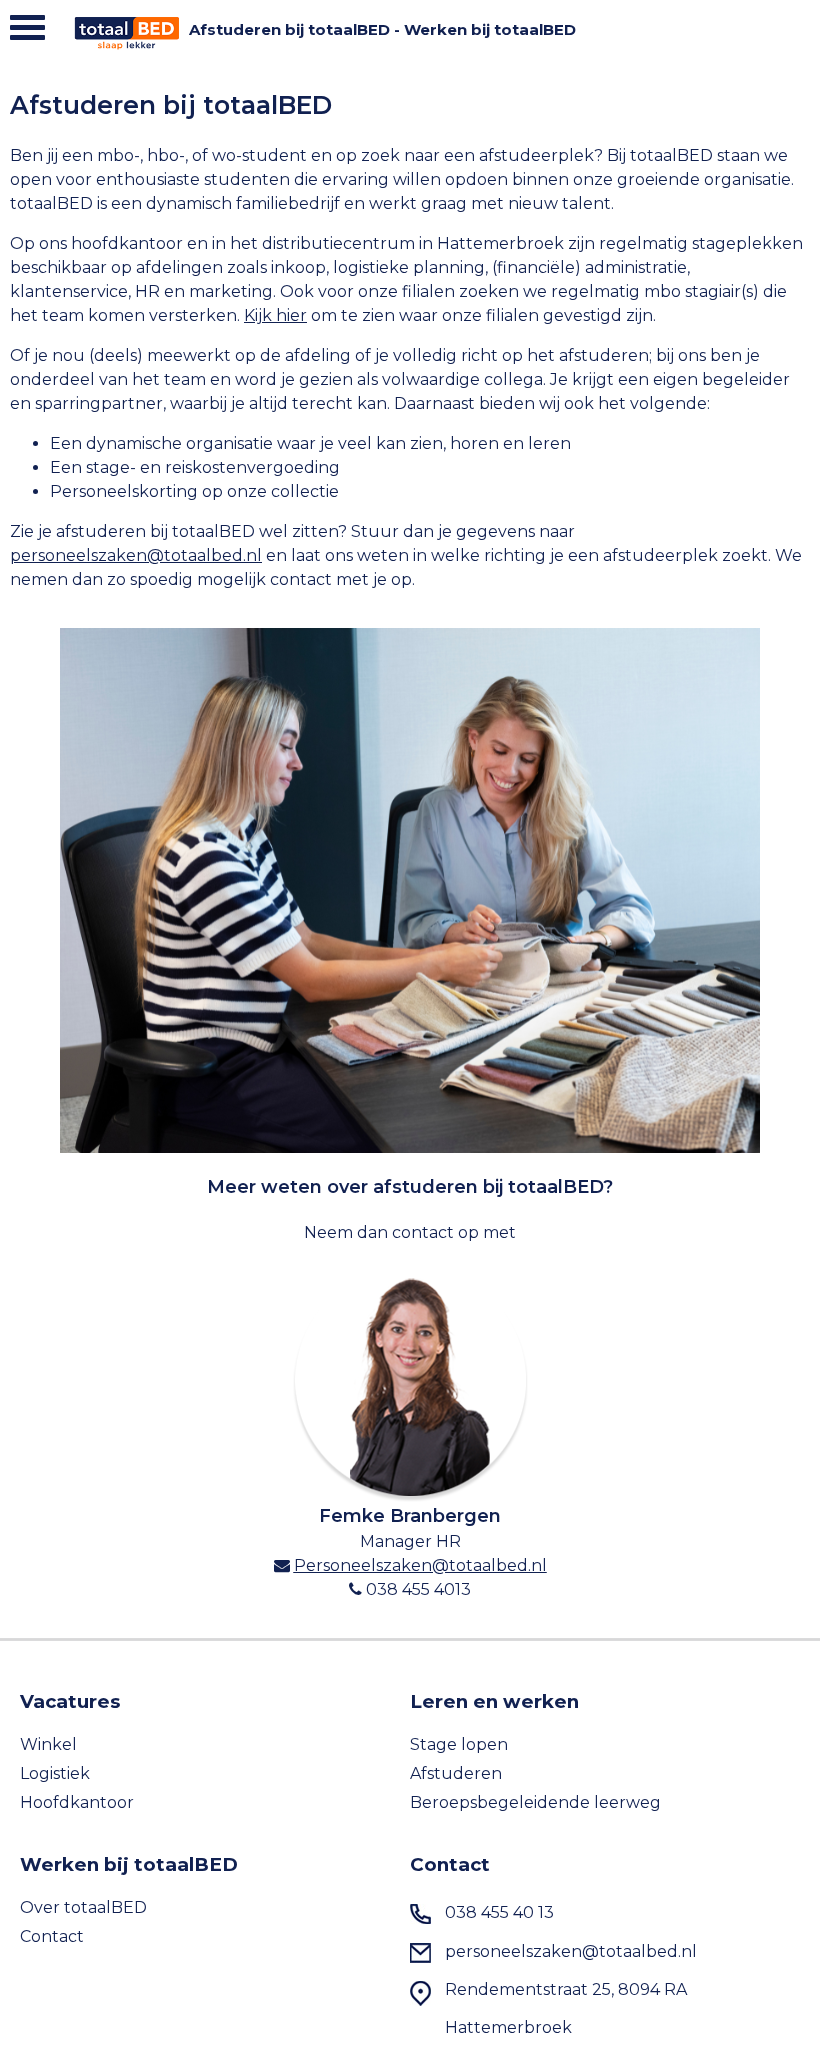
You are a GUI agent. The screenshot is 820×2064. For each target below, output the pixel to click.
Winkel (48, 1744)
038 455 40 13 (499, 1912)
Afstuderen (456, 1773)
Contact (52, 1936)
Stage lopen (459, 1744)
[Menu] (27, 32)
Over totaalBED (83, 1907)
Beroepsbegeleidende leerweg (535, 1802)
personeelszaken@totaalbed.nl (136, 555)
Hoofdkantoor (77, 1802)
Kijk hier (275, 315)
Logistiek (55, 1773)
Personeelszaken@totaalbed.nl (420, 1565)
